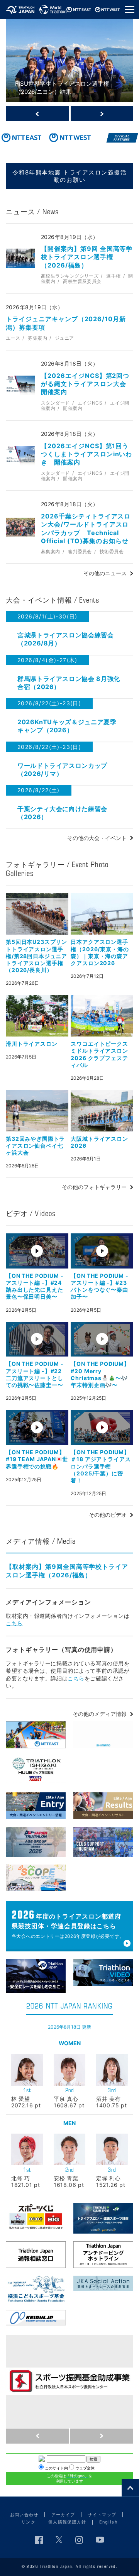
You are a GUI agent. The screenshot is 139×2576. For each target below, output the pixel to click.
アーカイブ (63, 2515)
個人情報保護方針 (67, 2522)
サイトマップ (102, 2515)
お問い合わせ (24, 2515)
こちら (14, 1623)
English (108, 2522)
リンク (28, 2522)
